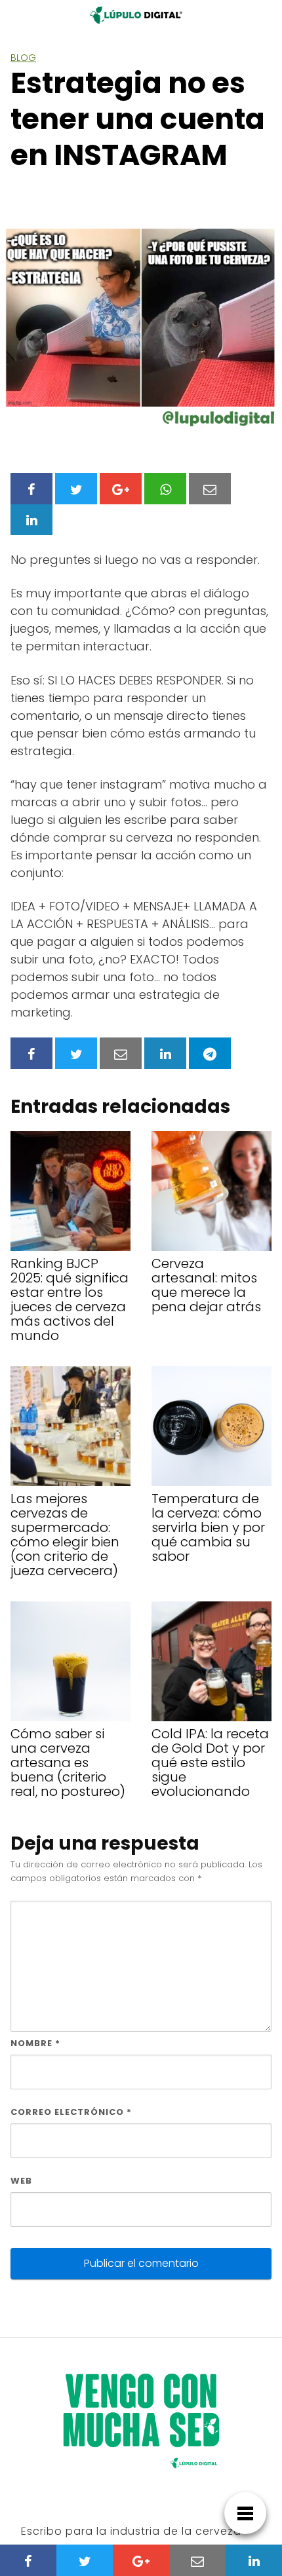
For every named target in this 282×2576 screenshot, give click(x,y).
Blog (23, 58)
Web (21, 2181)
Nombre (35, 2043)
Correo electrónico (71, 2112)
